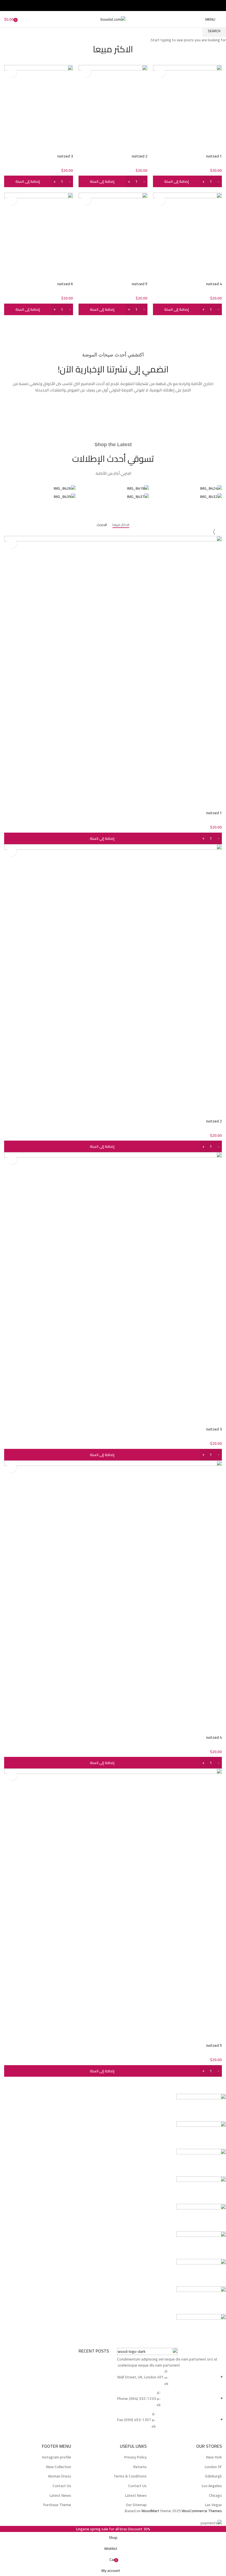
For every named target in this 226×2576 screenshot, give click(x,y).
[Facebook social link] (126, 6)
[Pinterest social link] (113, 6)
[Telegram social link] (100, 6)
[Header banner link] (113, 1288)
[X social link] (119, 6)
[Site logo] (113, 19)
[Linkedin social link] (107, 6)
